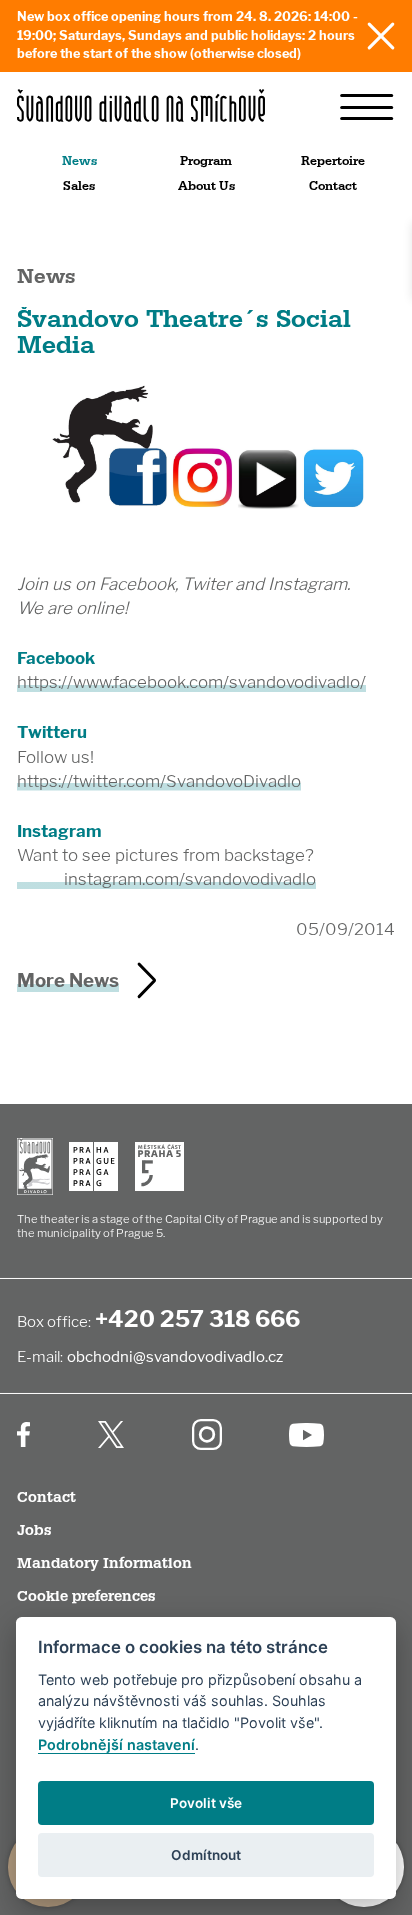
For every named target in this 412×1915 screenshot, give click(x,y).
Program (206, 161)
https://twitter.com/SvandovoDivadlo (159, 781)
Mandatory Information (104, 1563)
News (79, 161)
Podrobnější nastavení (116, 1744)
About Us (206, 186)
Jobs (34, 1530)
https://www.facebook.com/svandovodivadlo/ (191, 682)
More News (68, 980)
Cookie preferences (86, 1596)
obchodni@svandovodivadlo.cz (175, 1356)
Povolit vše (206, 1803)
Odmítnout (206, 1855)
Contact (333, 186)
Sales (79, 186)
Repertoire (333, 161)
